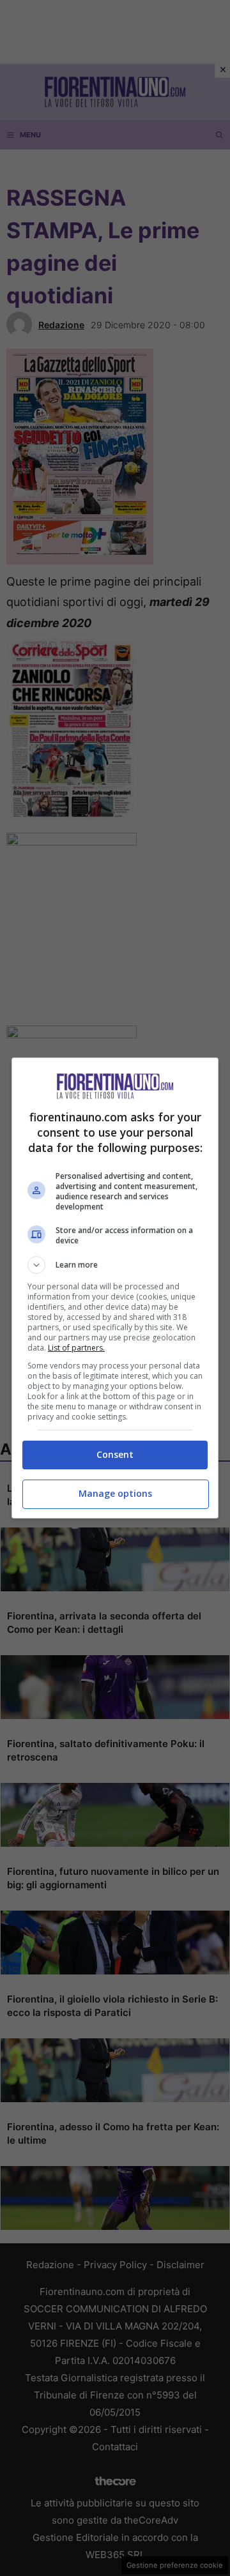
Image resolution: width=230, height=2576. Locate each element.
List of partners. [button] (76, 1348)
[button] (115, 1265)
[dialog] (115, 1288)
